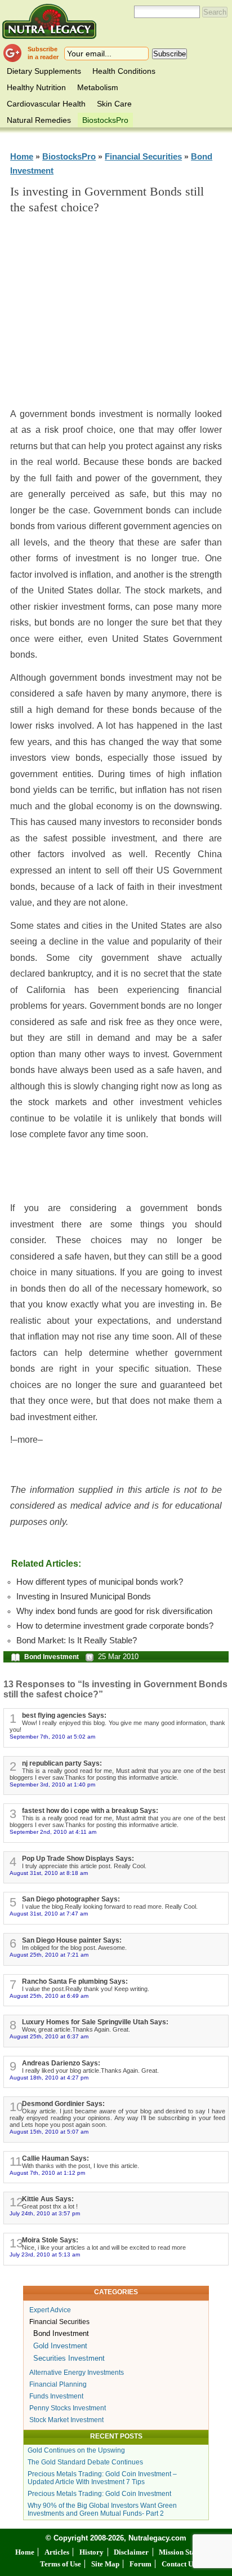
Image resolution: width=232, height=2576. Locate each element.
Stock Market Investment (66, 2420)
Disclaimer (131, 2552)
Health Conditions (124, 71)
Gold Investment (60, 2346)
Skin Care (114, 104)
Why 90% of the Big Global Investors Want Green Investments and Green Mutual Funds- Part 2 (102, 2510)
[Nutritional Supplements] (49, 21)
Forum (140, 2564)
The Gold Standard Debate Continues (85, 2462)
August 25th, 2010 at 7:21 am (49, 1955)
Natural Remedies (39, 120)
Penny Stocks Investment (68, 2408)
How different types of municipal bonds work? (100, 1582)
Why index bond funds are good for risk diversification (114, 1611)
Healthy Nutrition (36, 87)
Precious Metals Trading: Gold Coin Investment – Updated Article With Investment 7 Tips (102, 2478)
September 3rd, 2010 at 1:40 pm (52, 1784)
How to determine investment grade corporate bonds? (115, 1626)
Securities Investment (69, 2358)
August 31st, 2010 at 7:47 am (49, 1914)
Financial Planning (58, 2384)
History (92, 2552)
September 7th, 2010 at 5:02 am (52, 1737)
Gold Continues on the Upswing (76, 2450)
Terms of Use (61, 2564)
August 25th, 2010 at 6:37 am (49, 2036)
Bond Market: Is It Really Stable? (77, 1641)
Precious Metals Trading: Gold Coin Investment (99, 2494)
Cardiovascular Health (46, 104)
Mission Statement (188, 2552)
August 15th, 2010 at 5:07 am (49, 2132)
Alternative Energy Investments (77, 2373)
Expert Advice (50, 2310)
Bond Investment (52, 1657)
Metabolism (98, 87)
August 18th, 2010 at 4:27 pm (49, 2078)
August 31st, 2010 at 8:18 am (49, 1873)
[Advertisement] (116, 316)
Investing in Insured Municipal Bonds (84, 1597)
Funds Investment (56, 2396)
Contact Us (179, 2564)
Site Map (105, 2564)
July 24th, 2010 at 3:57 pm (45, 2213)
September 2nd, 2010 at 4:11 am (53, 1832)
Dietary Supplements (44, 71)
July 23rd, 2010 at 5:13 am (45, 2254)
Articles (57, 2552)
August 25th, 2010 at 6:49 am (49, 1996)
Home (22, 156)
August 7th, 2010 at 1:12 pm (47, 2173)
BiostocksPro (105, 120)
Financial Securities (143, 156)
